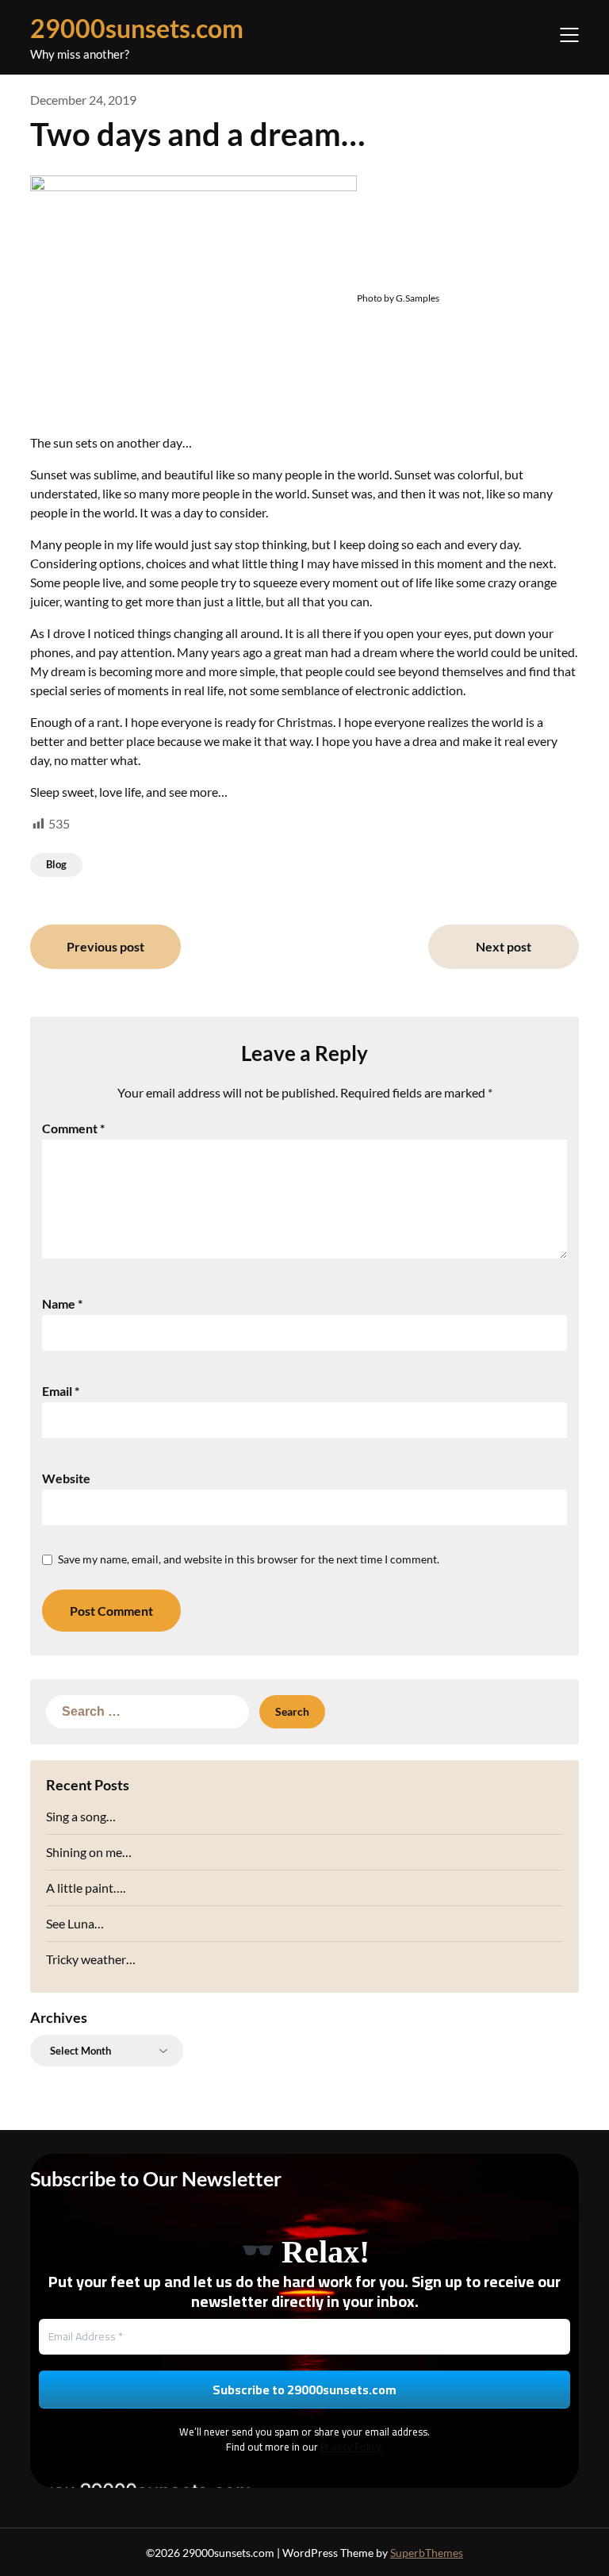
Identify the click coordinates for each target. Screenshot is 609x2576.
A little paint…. (86, 1888)
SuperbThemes (427, 2553)
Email (61, 1391)
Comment (73, 1128)
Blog (56, 864)
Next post (504, 946)
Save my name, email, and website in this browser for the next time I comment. (249, 1559)
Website (66, 1478)
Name (62, 1303)
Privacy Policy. (352, 2447)
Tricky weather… (91, 1959)
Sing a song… (81, 1816)
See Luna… (75, 1923)
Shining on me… (89, 1852)
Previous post (105, 946)
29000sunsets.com (137, 28)
